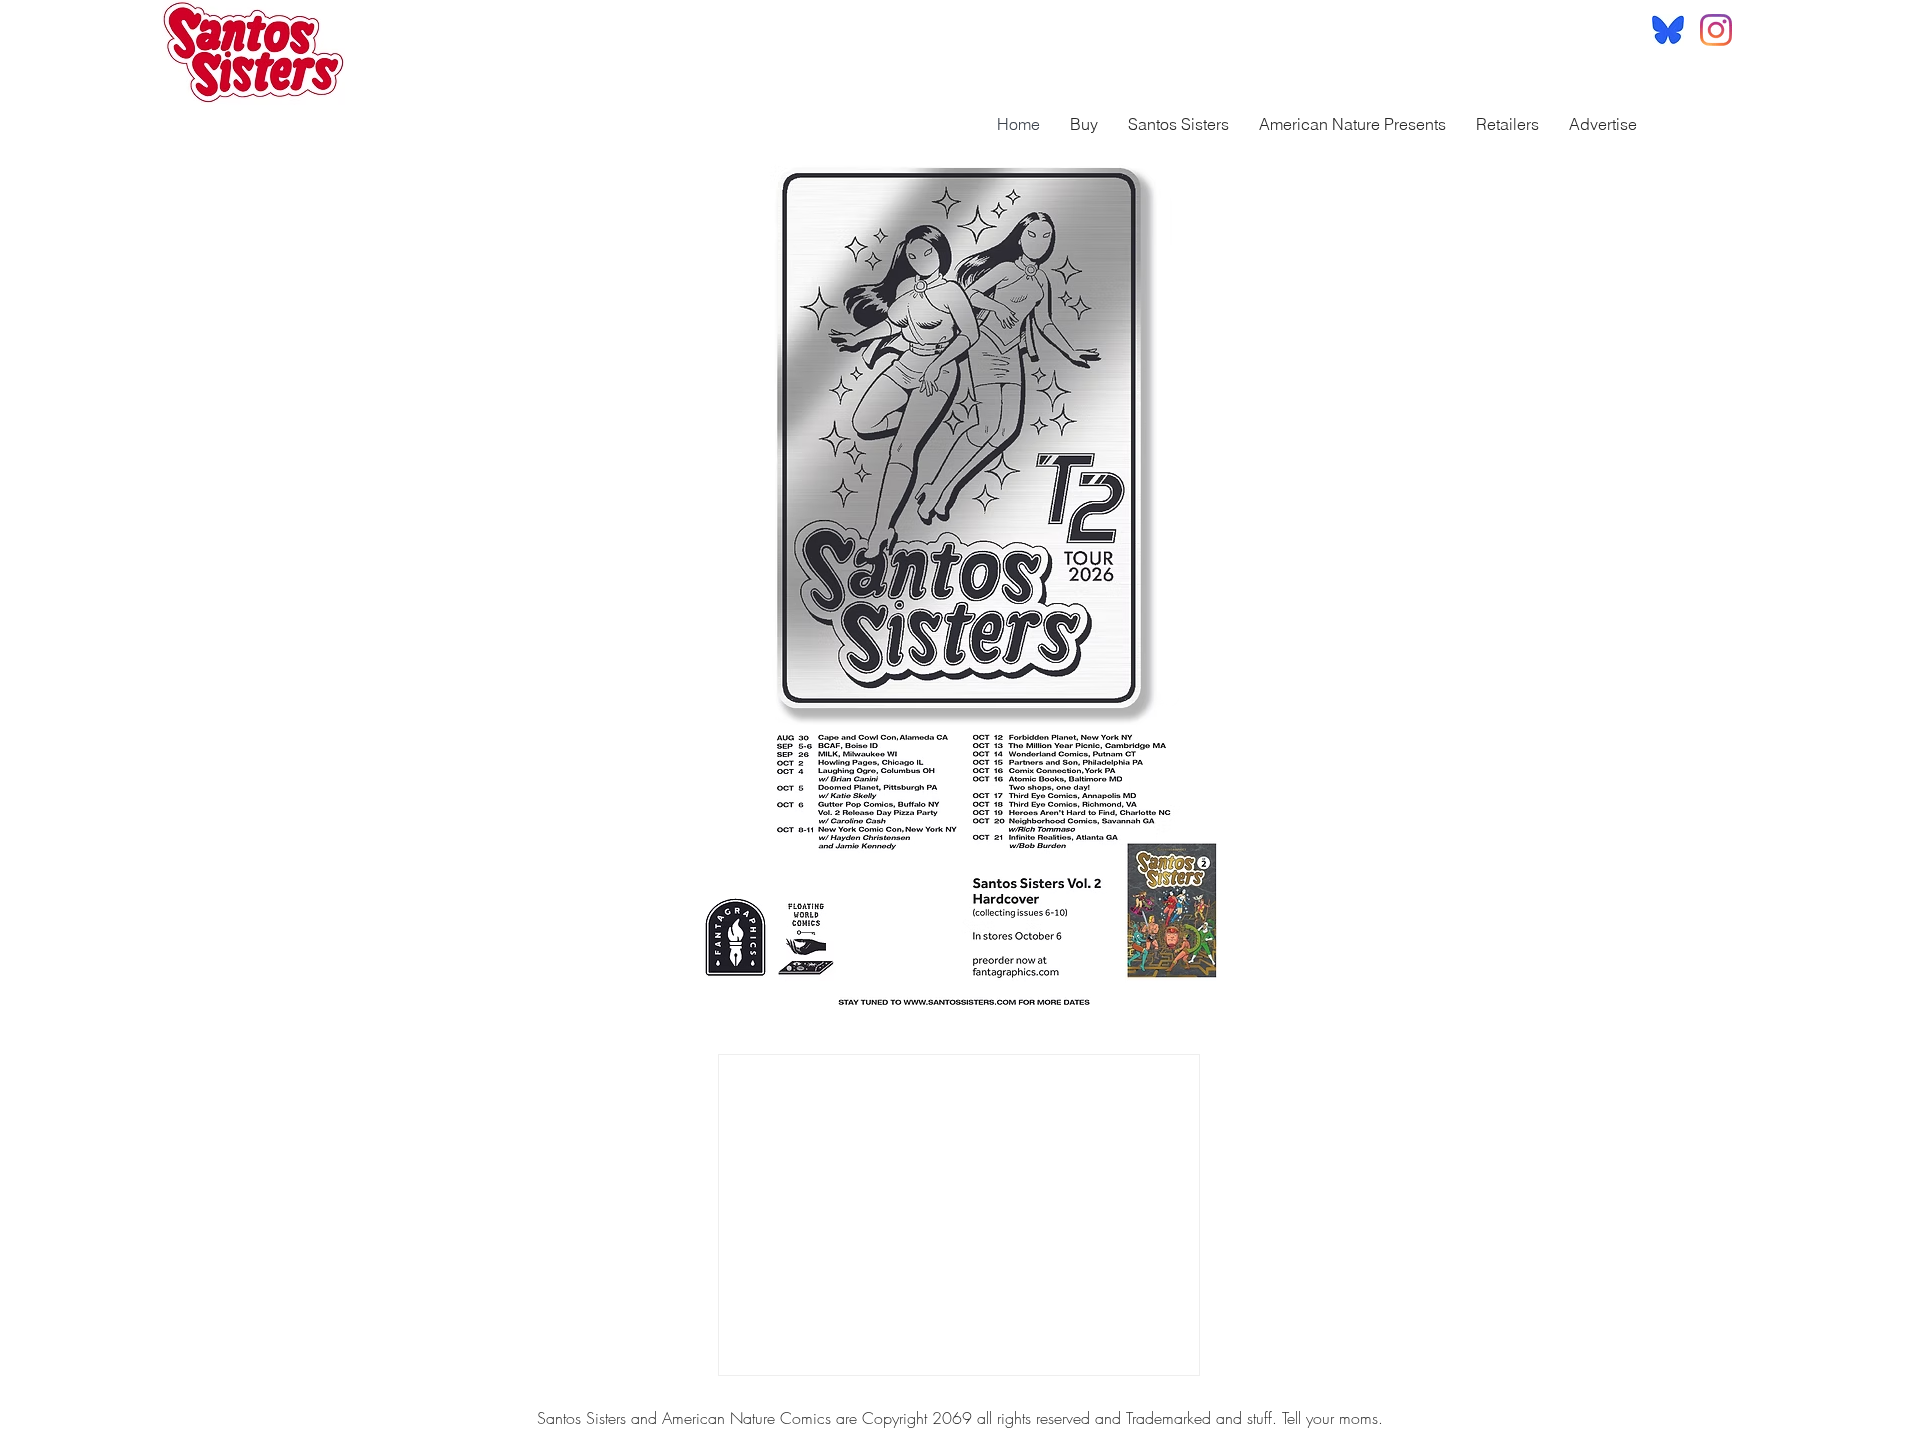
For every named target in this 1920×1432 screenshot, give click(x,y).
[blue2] (1668, 30)
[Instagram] (1716, 30)
